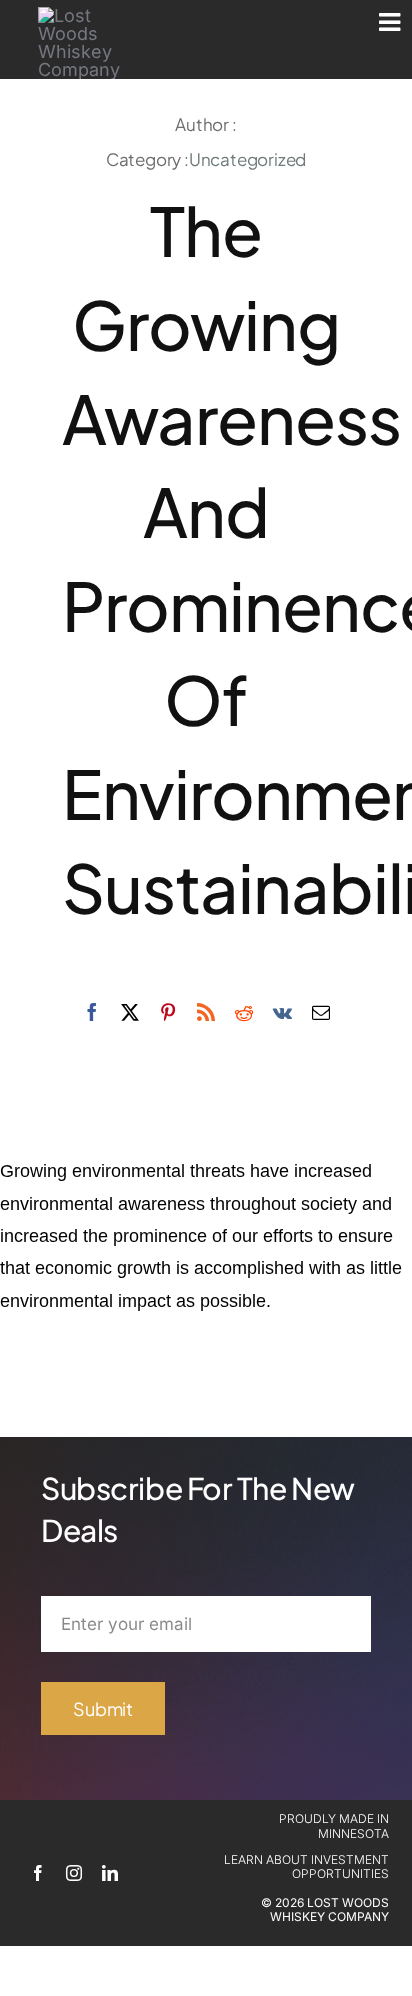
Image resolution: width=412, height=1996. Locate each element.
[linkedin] (110, 1873)
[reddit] (244, 1012)
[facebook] (92, 1012)
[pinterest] (168, 1012)
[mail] (321, 1012)
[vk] (282, 1012)
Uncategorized (247, 159)
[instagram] (74, 1873)
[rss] (206, 1012)
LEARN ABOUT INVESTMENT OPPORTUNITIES (306, 1866)
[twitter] (130, 1012)
